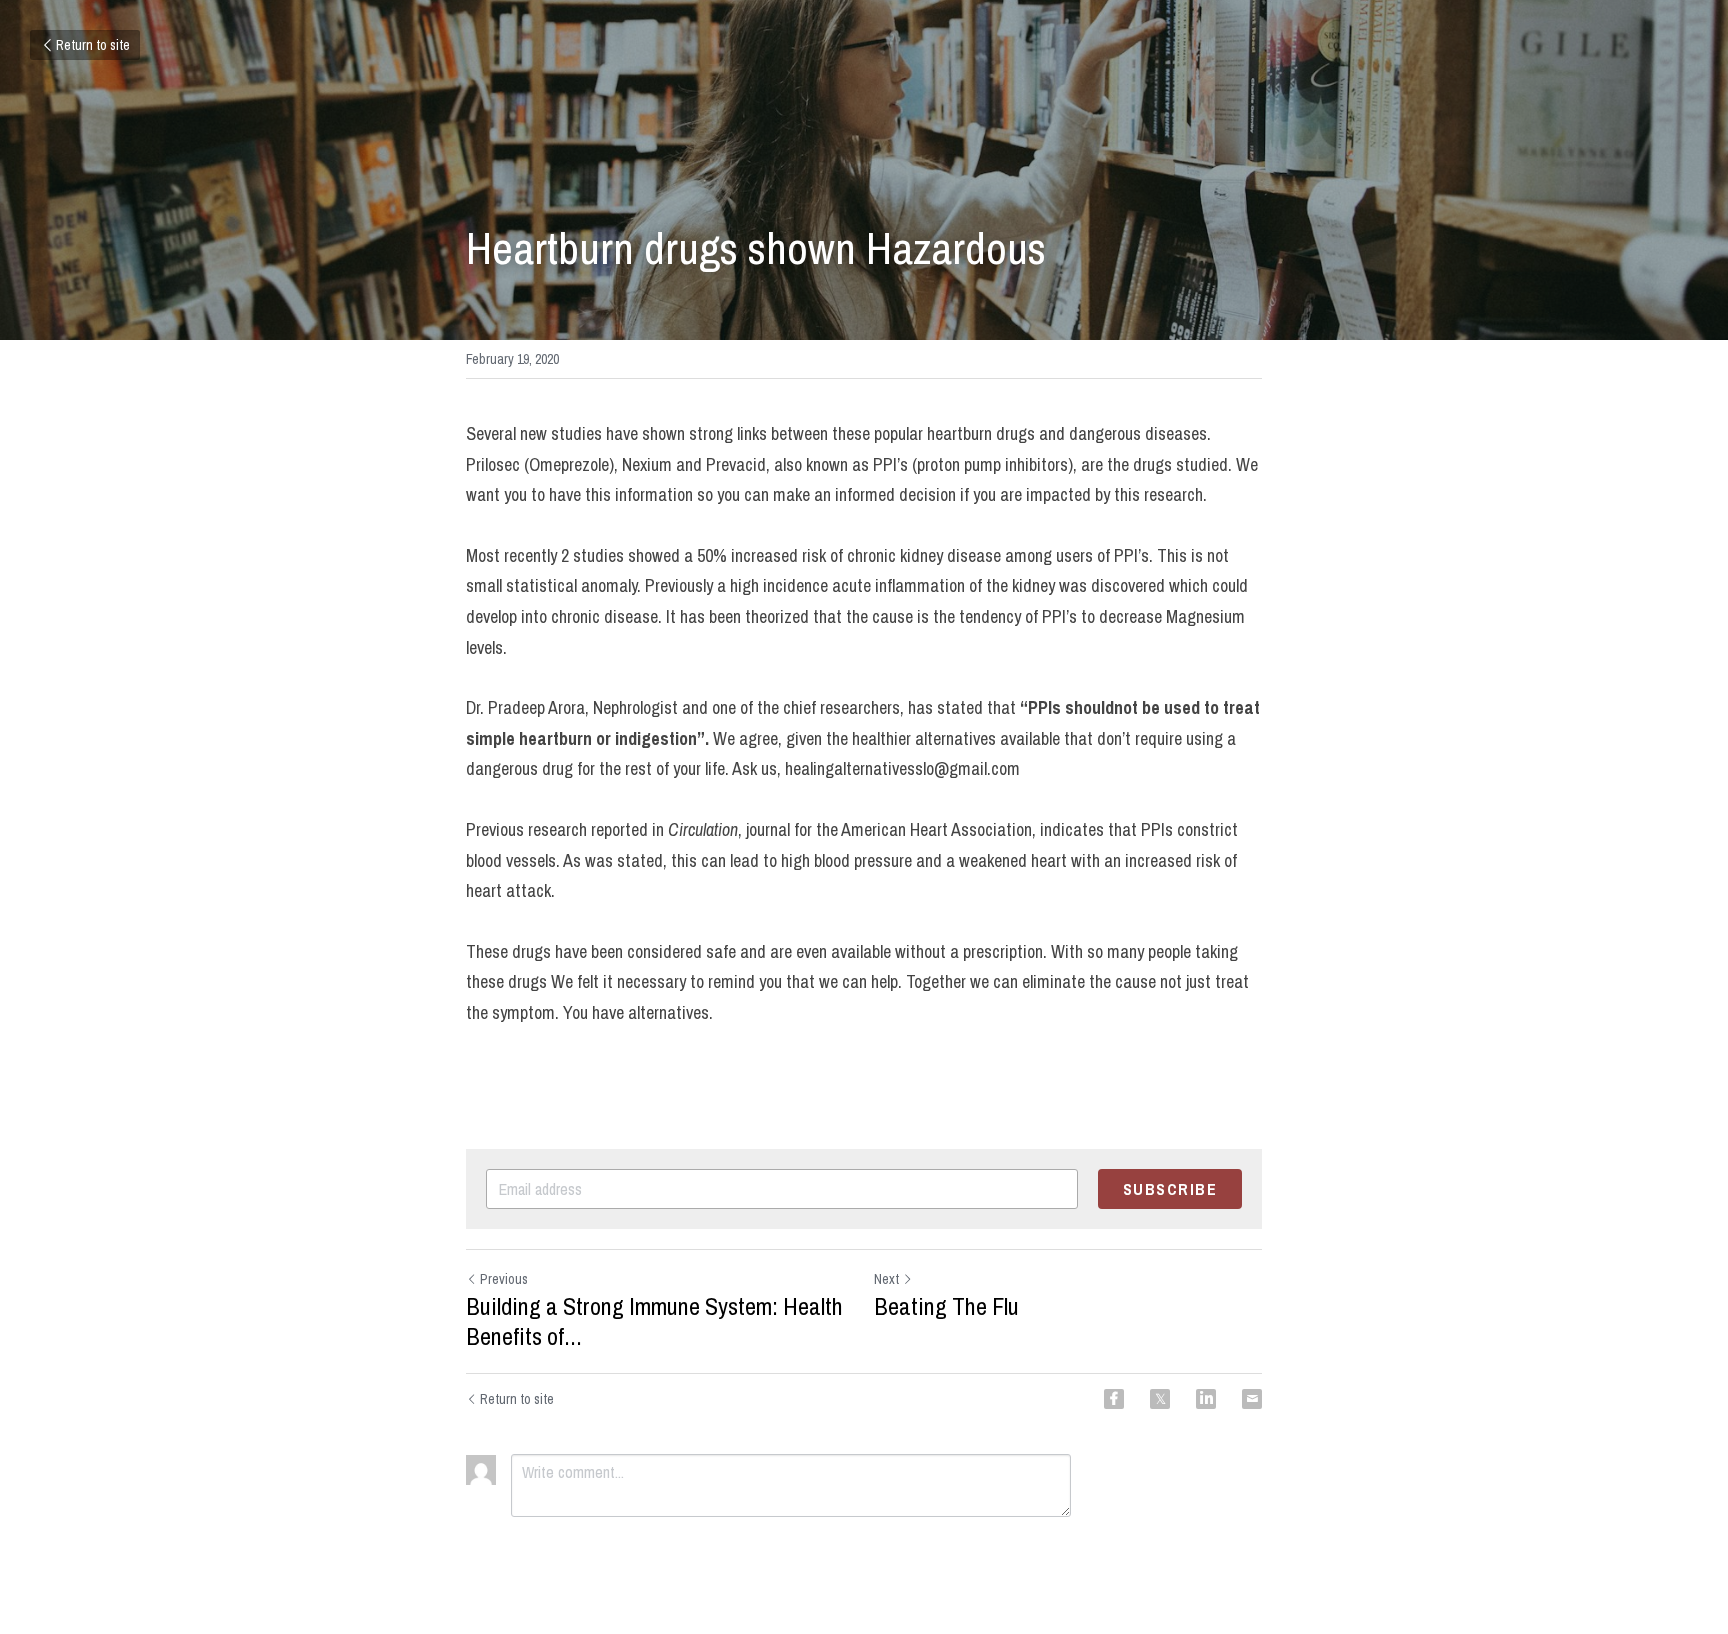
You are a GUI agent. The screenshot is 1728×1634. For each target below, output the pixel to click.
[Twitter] (1160, 1399)
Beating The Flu (946, 1306)
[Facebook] (1114, 1399)
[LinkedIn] (1206, 1399)
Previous (504, 1279)
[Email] (1252, 1399)
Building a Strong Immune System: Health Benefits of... (654, 1321)
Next (886, 1279)
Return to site (93, 45)
